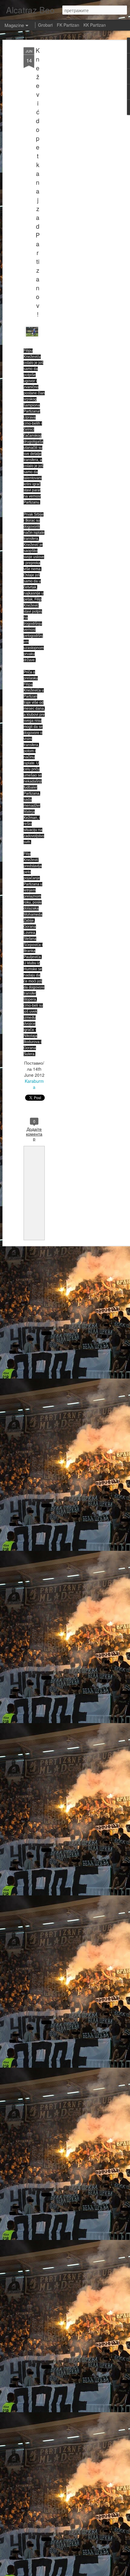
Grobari (45, 25)
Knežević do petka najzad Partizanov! (38, 182)
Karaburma (34, 1084)
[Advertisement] (78, 143)
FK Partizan (68, 25)
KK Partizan (95, 25)
